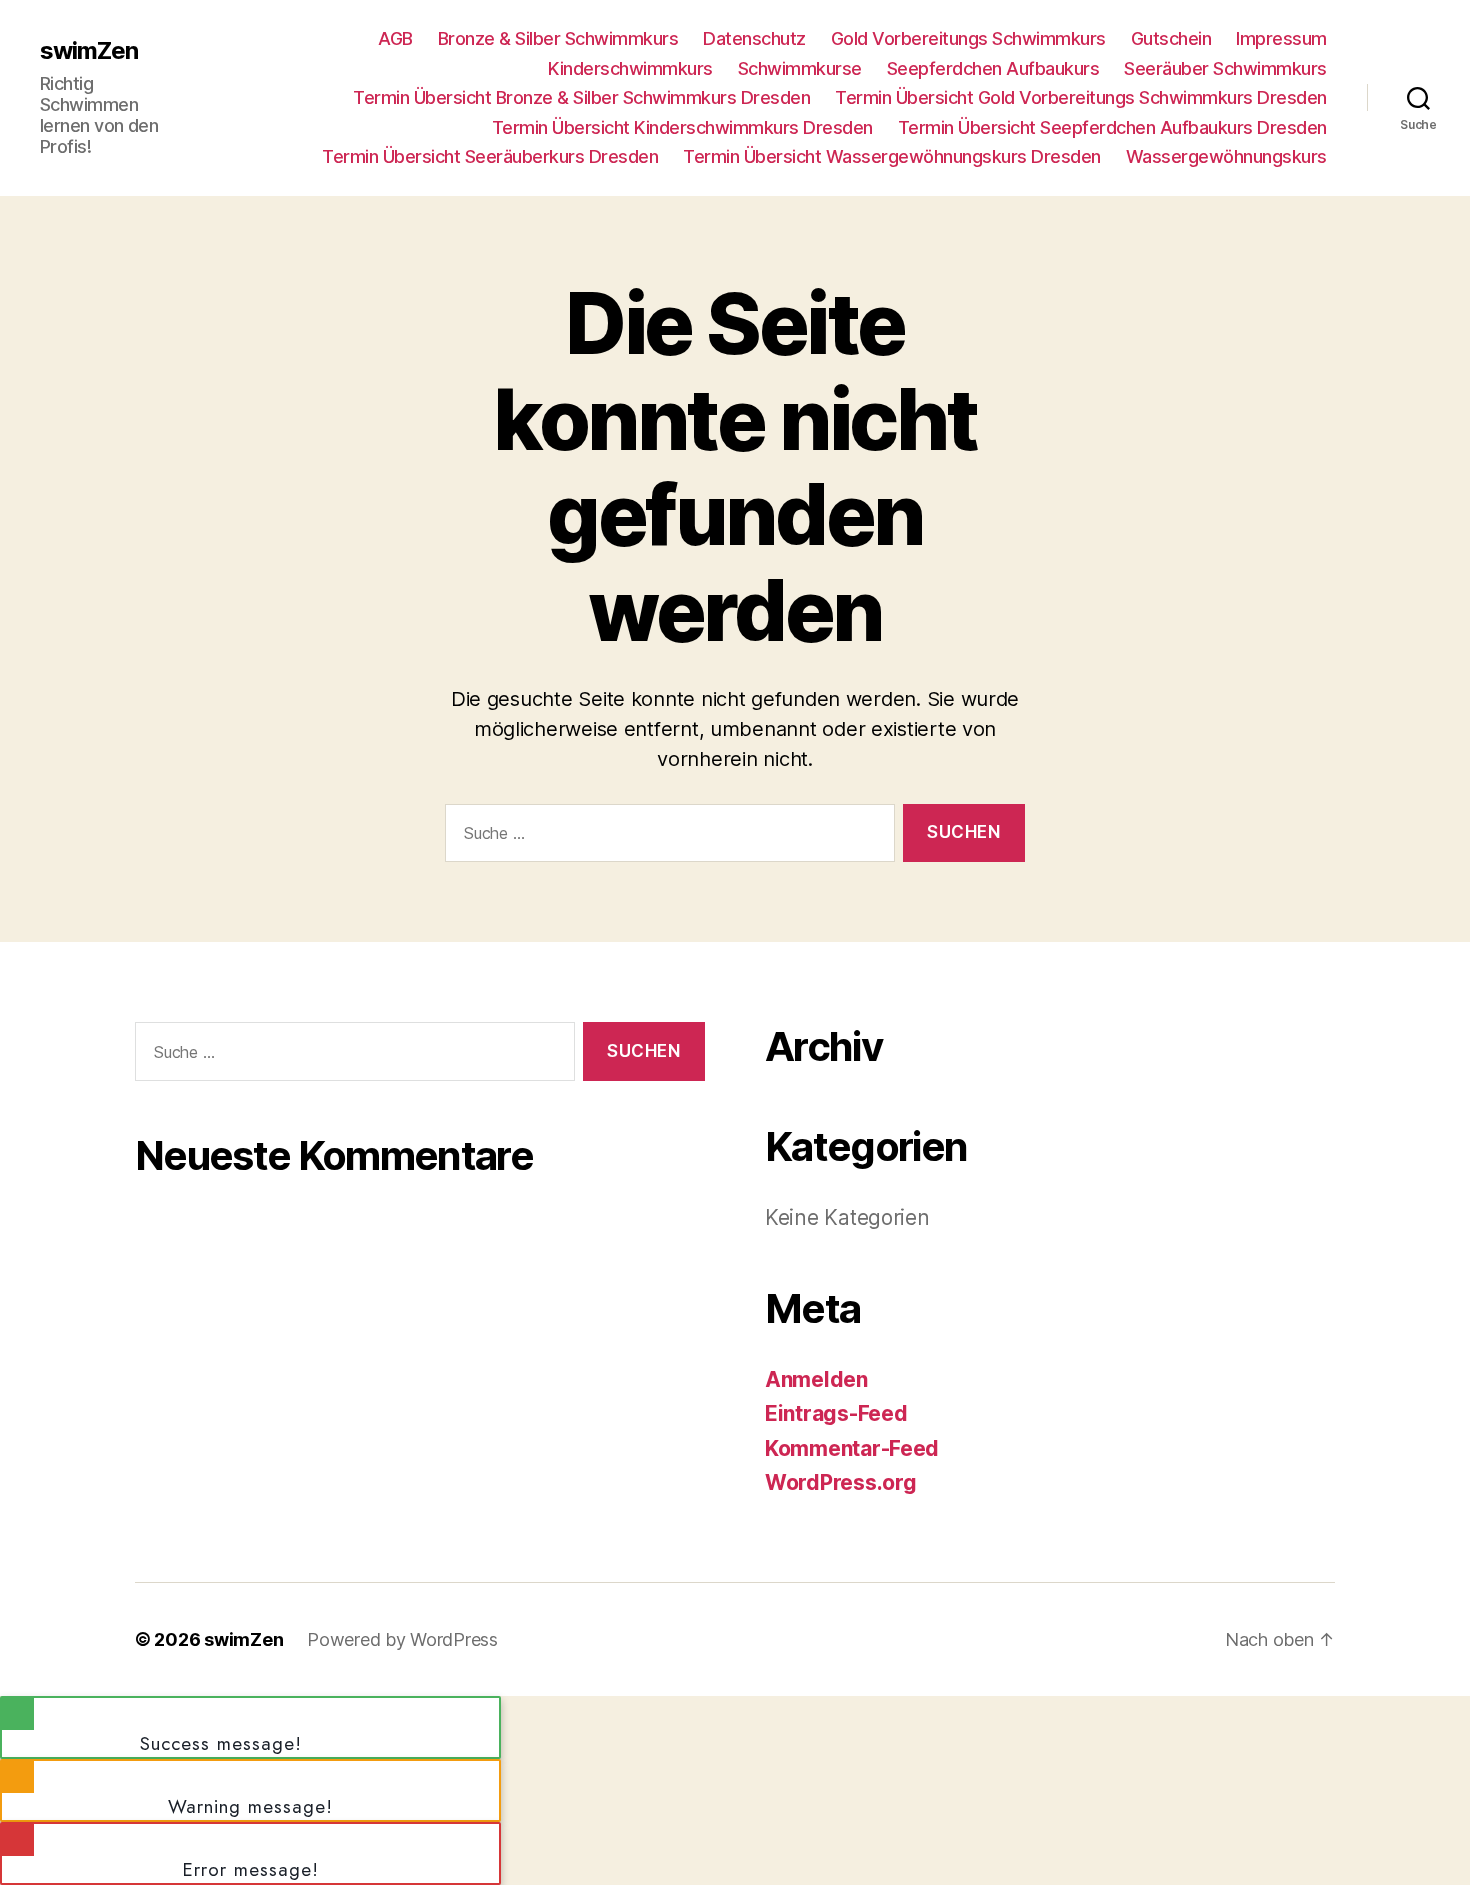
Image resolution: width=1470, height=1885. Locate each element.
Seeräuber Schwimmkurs (1225, 68)
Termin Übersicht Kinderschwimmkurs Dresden (682, 127)
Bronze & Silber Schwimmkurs (558, 38)
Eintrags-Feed (836, 1413)
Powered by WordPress (402, 1639)
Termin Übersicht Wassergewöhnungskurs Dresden (892, 156)
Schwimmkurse (800, 68)
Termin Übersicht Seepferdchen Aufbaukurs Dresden (1112, 127)
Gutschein (1171, 38)
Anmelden (816, 1379)
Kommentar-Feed (852, 1448)
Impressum (1281, 38)
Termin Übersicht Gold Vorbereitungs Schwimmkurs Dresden (1081, 97)
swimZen (89, 51)
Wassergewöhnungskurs (1226, 156)
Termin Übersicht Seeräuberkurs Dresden (490, 156)
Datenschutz (754, 38)
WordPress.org (841, 1482)
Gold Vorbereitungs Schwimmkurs (968, 38)
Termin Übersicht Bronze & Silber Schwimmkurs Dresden (581, 97)
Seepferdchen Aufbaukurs (993, 68)
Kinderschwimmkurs (630, 68)
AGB (395, 38)
